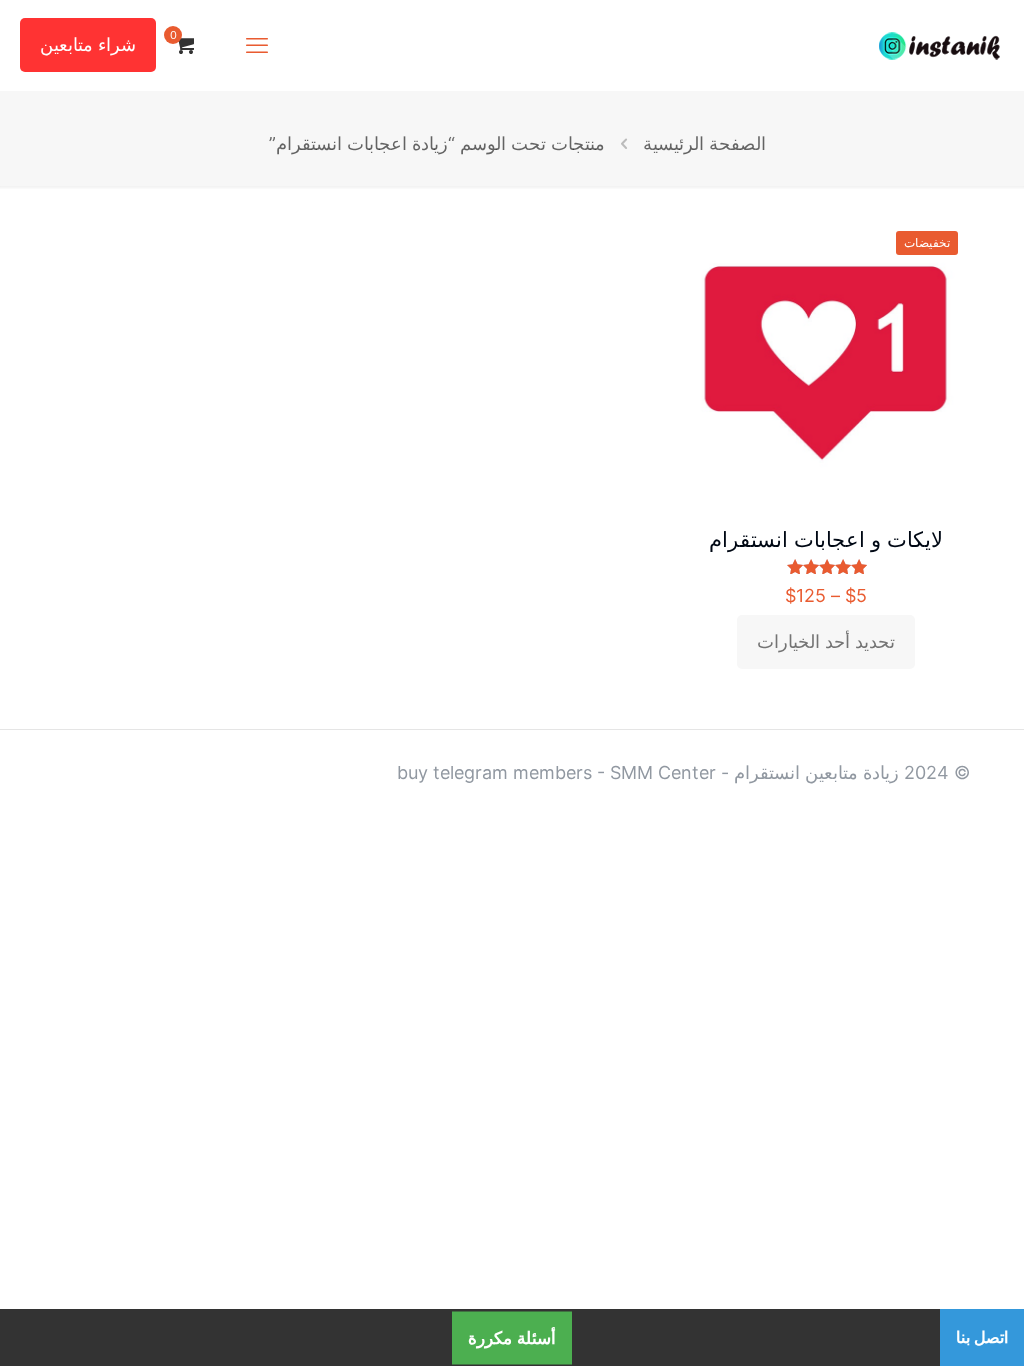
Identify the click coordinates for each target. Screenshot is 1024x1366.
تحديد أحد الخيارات (826, 641)
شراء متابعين (88, 44)
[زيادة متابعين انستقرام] (939, 45)
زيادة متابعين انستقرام (816, 772)
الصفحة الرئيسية (704, 143)
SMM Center (663, 772)
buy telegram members (494, 772)
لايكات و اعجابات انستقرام (826, 539)
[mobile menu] (257, 45)
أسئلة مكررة (512, 1337)
